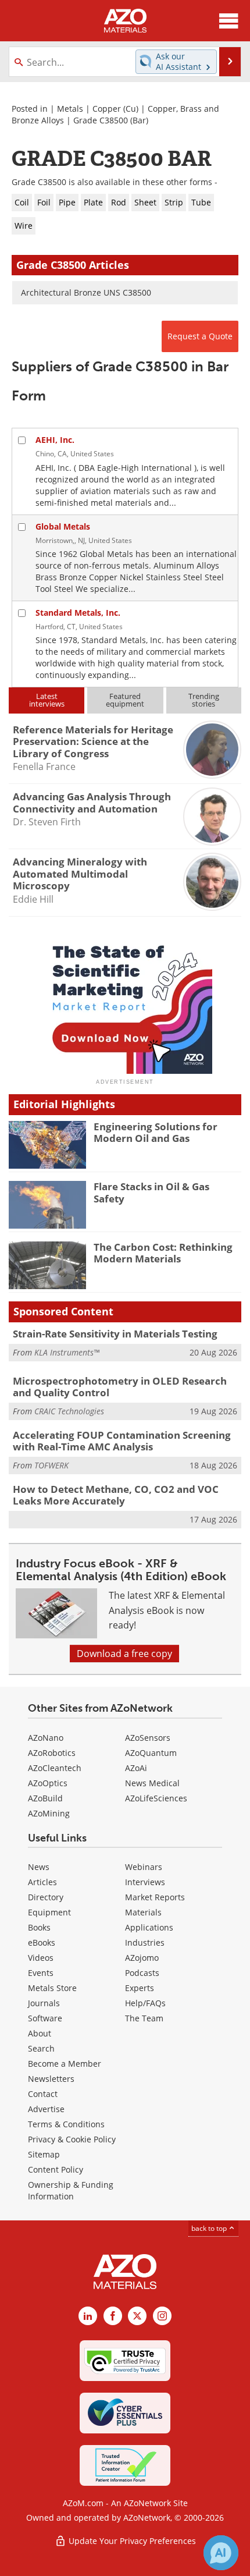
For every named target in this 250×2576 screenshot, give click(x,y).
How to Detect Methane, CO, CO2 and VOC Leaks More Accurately (116, 1495)
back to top (210, 2228)
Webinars (144, 1867)
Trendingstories (204, 700)
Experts (140, 1988)
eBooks (42, 1942)
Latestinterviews (47, 700)
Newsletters (51, 2079)
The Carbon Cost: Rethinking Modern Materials (163, 1253)
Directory (46, 1897)
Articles (42, 1882)
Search (41, 2048)
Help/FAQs (145, 2003)
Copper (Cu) (115, 109)
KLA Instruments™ (67, 1352)
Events (41, 1973)
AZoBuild (45, 1798)
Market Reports (155, 1897)
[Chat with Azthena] (221, 2553)
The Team (144, 2018)
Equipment (49, 1912)
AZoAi (136, 1768)
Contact (43, 2094)
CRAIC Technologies (69, 1411)
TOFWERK (51, 1465)
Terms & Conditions (66, 2124)
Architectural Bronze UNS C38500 (86, 292)
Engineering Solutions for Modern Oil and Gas (156, 1132)
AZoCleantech (55, 1768)
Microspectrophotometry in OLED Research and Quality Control (120, 1387)
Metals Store (52, 1988)
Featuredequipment (125, 700)
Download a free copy (124, 1654)
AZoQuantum (151, 1753)
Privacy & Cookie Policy (72, 2139)
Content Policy (56, 2169)
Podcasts (142, 1973)
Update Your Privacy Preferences (131, 2541)
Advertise (46, 2109)
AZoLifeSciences (156, 1798)
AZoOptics (48, 1783)
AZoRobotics (52, 1753)
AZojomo (142, 1958)
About (40, 2033)
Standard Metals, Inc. (78, 613)
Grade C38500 (101, 120)
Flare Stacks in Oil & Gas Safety (151, 1192)
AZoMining (49, 1813)
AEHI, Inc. (55, 440)
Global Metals (63, 526)
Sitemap (44, 2154)
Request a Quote (200, 336)
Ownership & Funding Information (71, 2190)
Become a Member (65, 2064)
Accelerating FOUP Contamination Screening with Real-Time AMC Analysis (122, 1441)
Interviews (145, 1882)
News (39, 1867)
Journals (44, 2003)
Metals (70, 109)
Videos (41, 1958)
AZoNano (46, 1738)
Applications (149, 1927)
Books (39, 1927)
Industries (145, 1942)
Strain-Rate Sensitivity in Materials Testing (115, 1334)
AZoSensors (148, 1738)
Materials (143, 1912)
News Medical (152, 1783)
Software (45, 2018)
